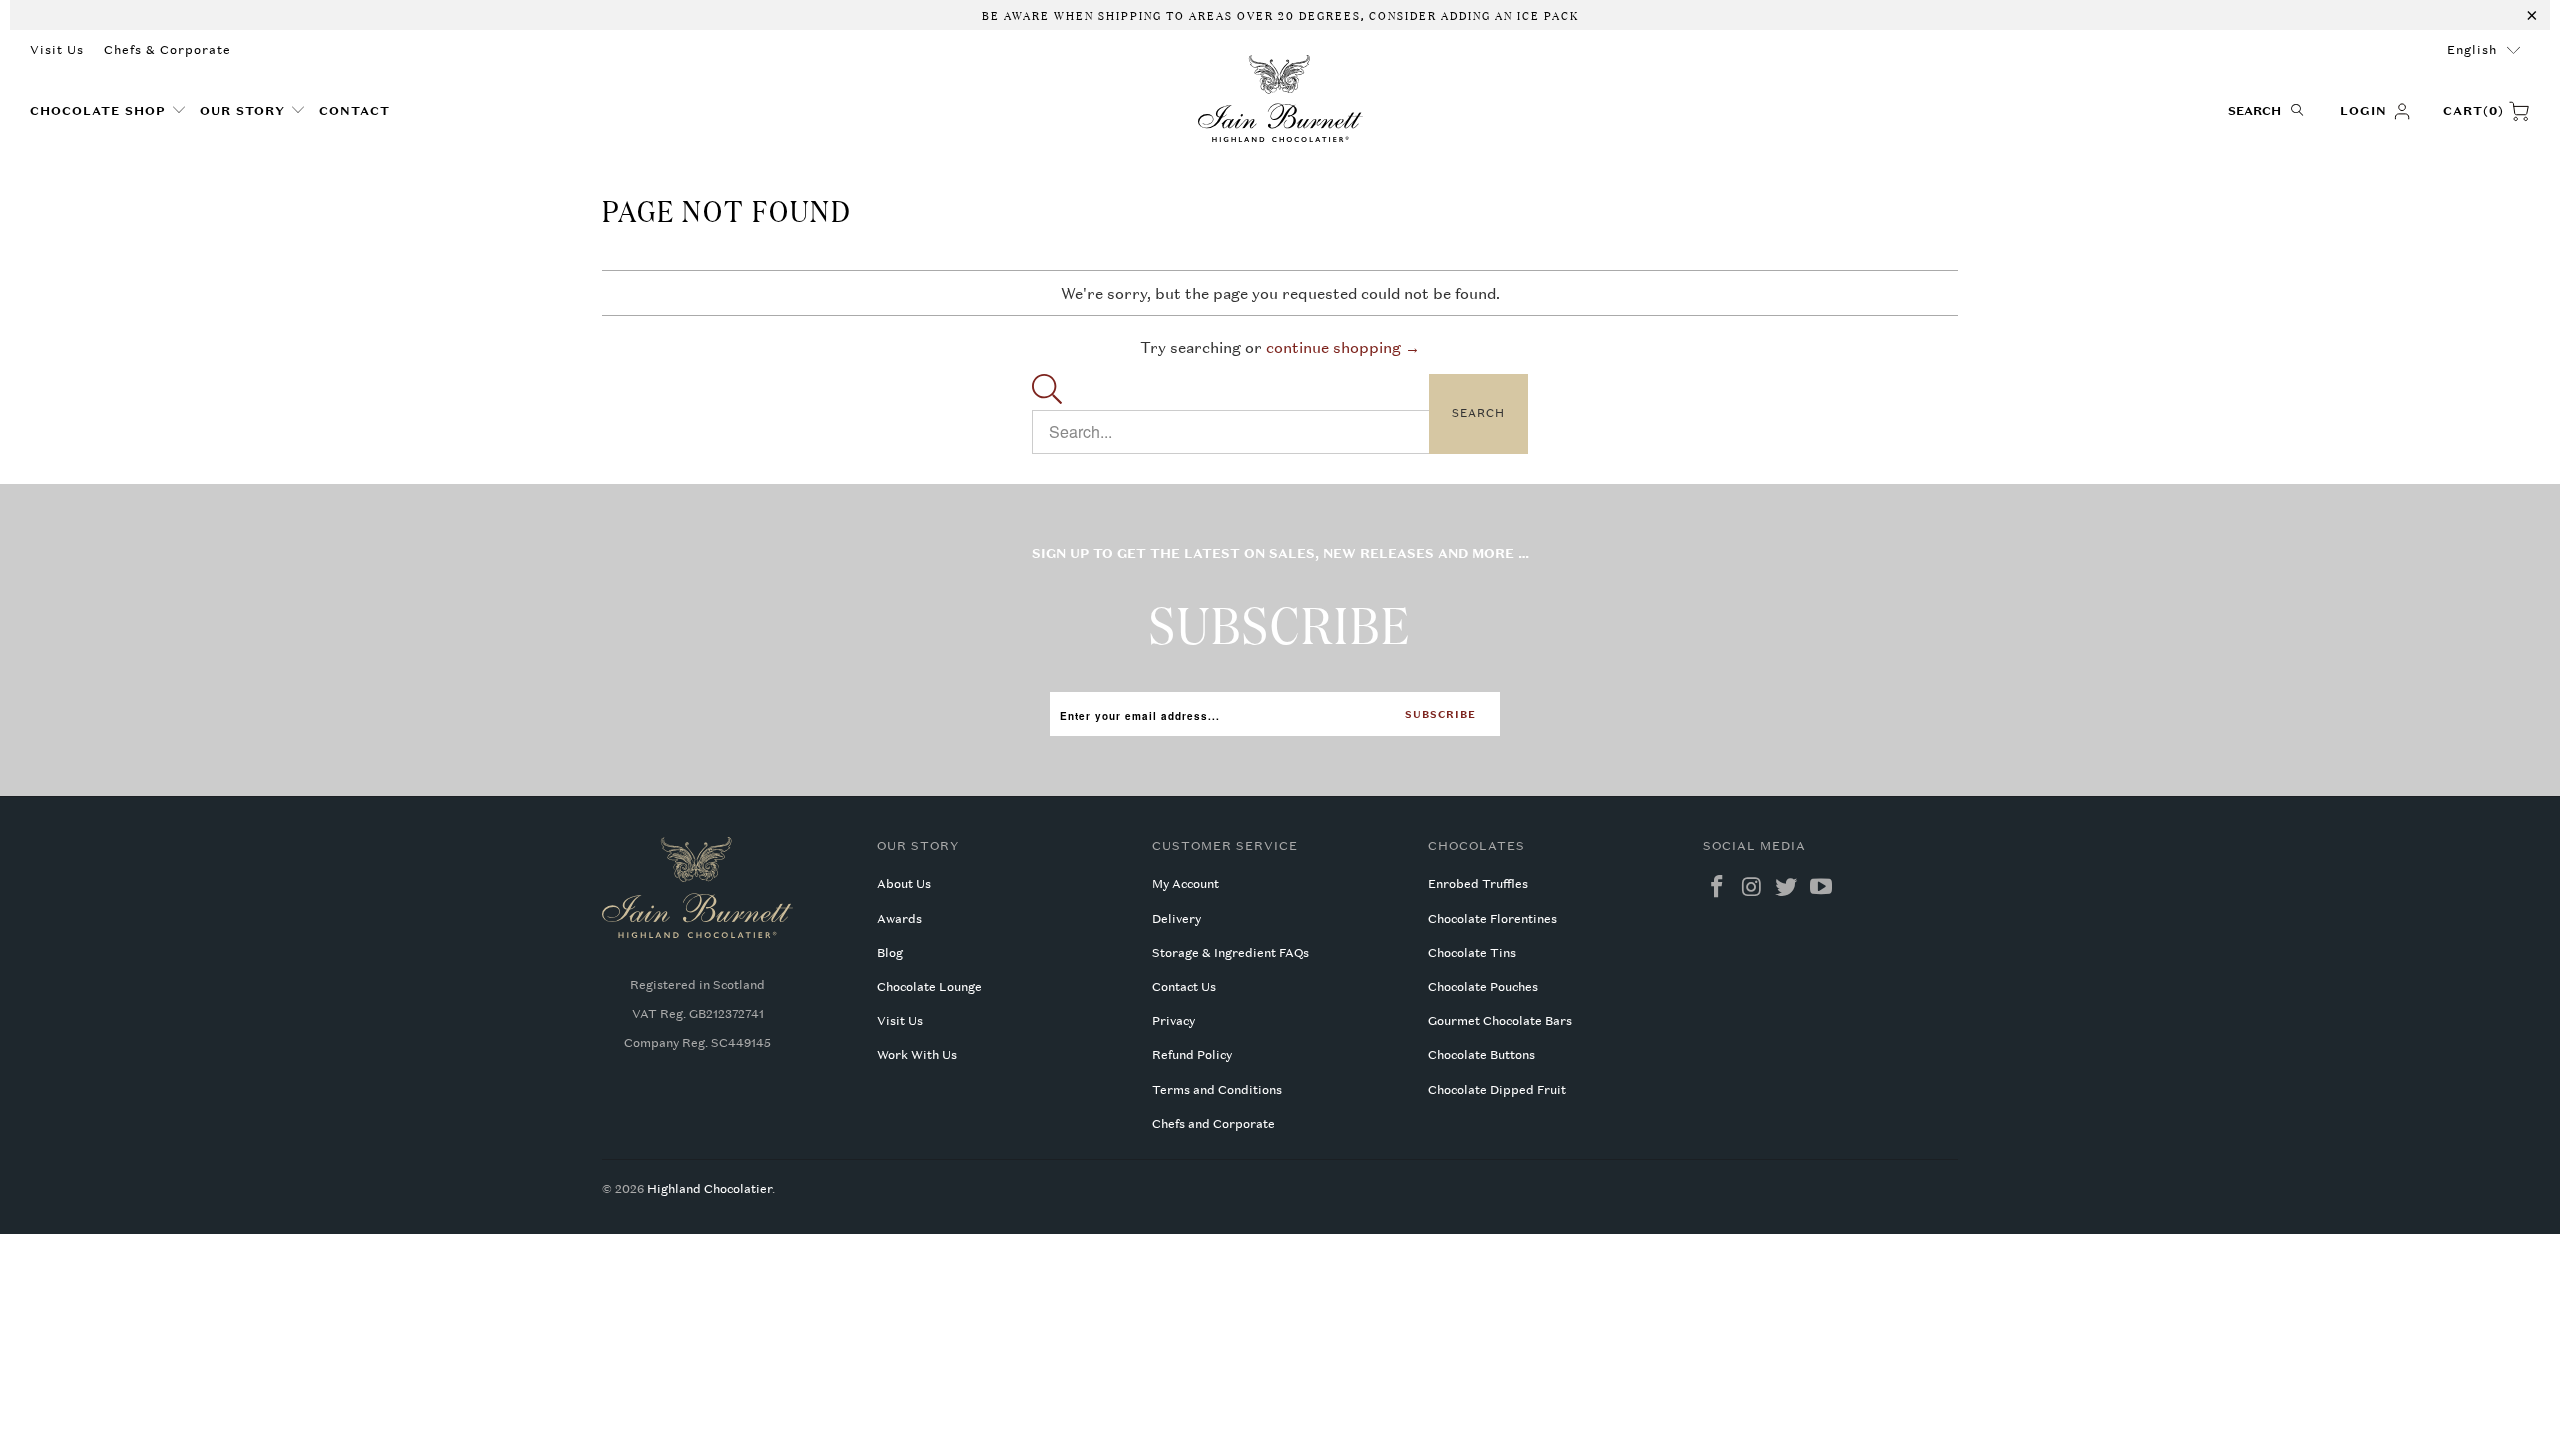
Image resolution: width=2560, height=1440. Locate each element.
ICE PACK (1546, 14)
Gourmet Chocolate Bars (1500, 1021)
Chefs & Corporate (167, 50)
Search (1478, 413)
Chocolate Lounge (929, 987)
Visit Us (57, 50)
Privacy (1173, 1021)
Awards (899, 919)
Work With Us (917, 1055)
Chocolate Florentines (1492, 919)
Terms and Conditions (1217, 1090)
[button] (108, 111)
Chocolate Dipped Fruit (1497, 1090)
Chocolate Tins (1472, 953)
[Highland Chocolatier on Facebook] (1718, 887)
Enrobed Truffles (1478, 884)
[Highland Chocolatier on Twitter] (1787, 887)
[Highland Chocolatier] (1280, 99)
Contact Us (1184, 987)
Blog (890, 953)
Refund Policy (1192, 1055)
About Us (904, 884)
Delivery (1176, 919)
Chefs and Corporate (1213, 1124)
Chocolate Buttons (1481, 1055)
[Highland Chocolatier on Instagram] (1752, 887)
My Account (1185, 884)
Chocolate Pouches (1483, 987)
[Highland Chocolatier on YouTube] (1822, 887)
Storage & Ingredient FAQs (1230, 953)
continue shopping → (1343, 347)
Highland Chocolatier (709, 1189)
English (2472, 50)
